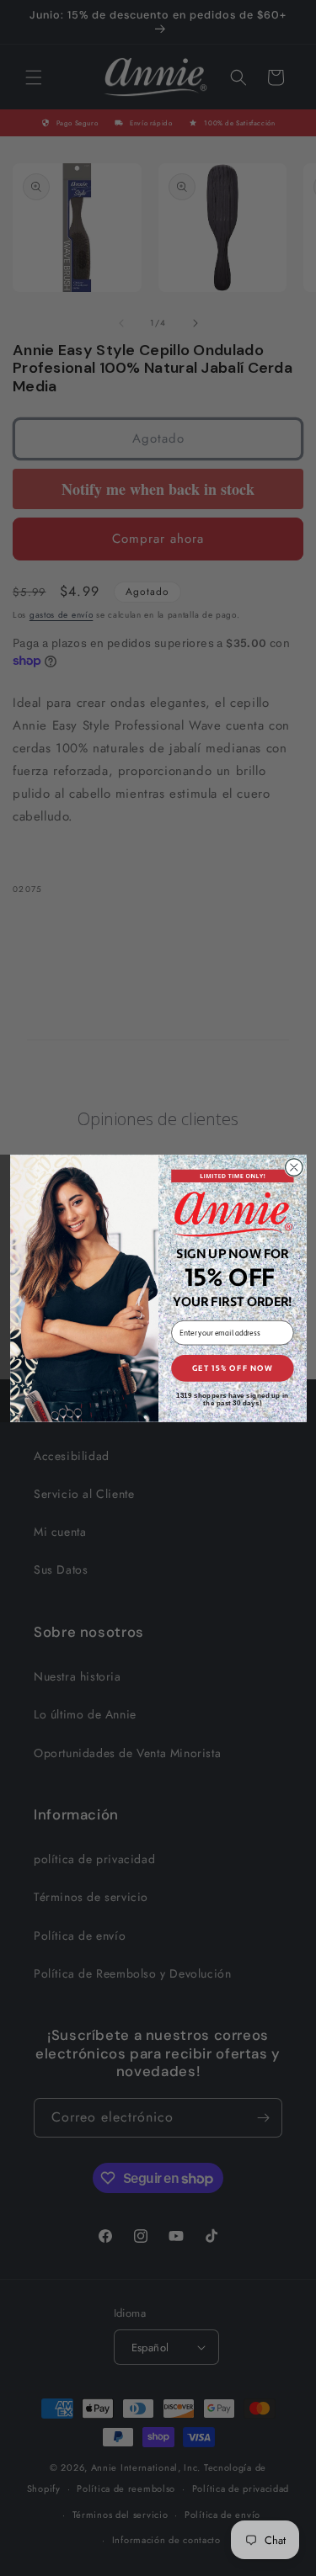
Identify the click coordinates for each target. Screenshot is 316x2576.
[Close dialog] (294, 1167)
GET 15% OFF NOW (232, 1368)
